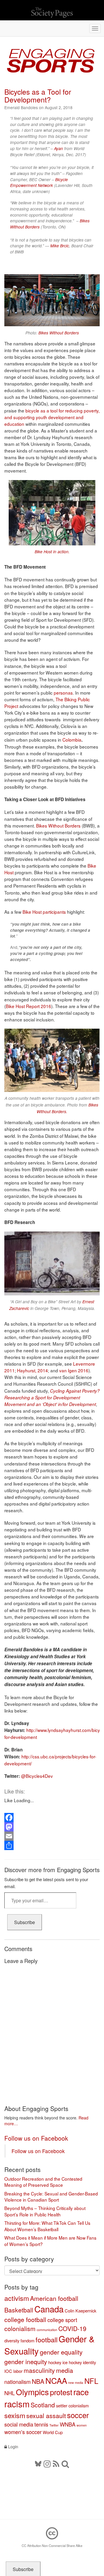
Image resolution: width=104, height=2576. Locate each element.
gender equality (61, 2352)
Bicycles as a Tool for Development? (38, 95)
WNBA (68, 2424)
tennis (41, 2424)
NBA (38, 2381)
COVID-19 (72, 2328)
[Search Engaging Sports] (65, 2463)
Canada (49, 2309)
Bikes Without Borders (59, 333)
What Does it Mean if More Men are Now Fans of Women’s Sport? (50, 2241)
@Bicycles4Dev (37, 1776)
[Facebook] (52, 1818)
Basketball (19, 2310)
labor (18, 2371)
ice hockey (72, 2362)
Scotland (43, 2405)
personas (63, 693)
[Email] (52, 1836)
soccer (78, 2415)
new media (76, 2383)
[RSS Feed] (56, 2463)
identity (89, 2362)
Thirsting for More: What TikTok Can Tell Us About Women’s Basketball (47, 2226)
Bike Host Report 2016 (28, 1006)
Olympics (32, 2392)
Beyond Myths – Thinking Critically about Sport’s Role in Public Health (45, 2211)
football (47, 2339)
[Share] (52, 1845)
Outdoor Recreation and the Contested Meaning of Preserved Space (43, 2182)
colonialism (20, 2328)
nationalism (17, 2382)
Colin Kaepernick (80, 2311)
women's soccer (23, 2432)
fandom (27, 2340)
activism (17, 2298)
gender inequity (26, 2362)
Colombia (72, 740)
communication (47, 2330)
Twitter (54, 2425)
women (82, 2425)
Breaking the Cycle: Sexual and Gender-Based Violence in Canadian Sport (51, 2197)
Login (13, 2447)
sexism (15, 2415)
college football (25, 2319)
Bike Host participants (44, 912)
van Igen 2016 (74, 1370)
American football (54, 2298)
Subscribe (25, 1922)
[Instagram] (47, 2463)
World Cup (53, 2432)
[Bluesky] (39, 2463)
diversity (12, 2340)
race (81, 2392)
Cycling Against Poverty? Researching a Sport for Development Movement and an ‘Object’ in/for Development (52, 1397)
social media (19, 2424)
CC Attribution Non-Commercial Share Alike (52, 2546)
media (65, 2370)
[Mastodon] (52, 1827)
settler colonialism (72, 2405)
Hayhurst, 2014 (32, 1370)
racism (17, 2404)
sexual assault (46, 2415)
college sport (62, 2320)
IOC (8, 2371)
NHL (10, 2393)
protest (61, 2392)
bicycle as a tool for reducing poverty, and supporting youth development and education (52, 417)
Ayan (58, 148)
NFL (91, 2381)
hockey (55, 2362)
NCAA (56, 2380)
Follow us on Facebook (36, 2138)
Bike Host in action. (52, 551)
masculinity (39, 2370)
